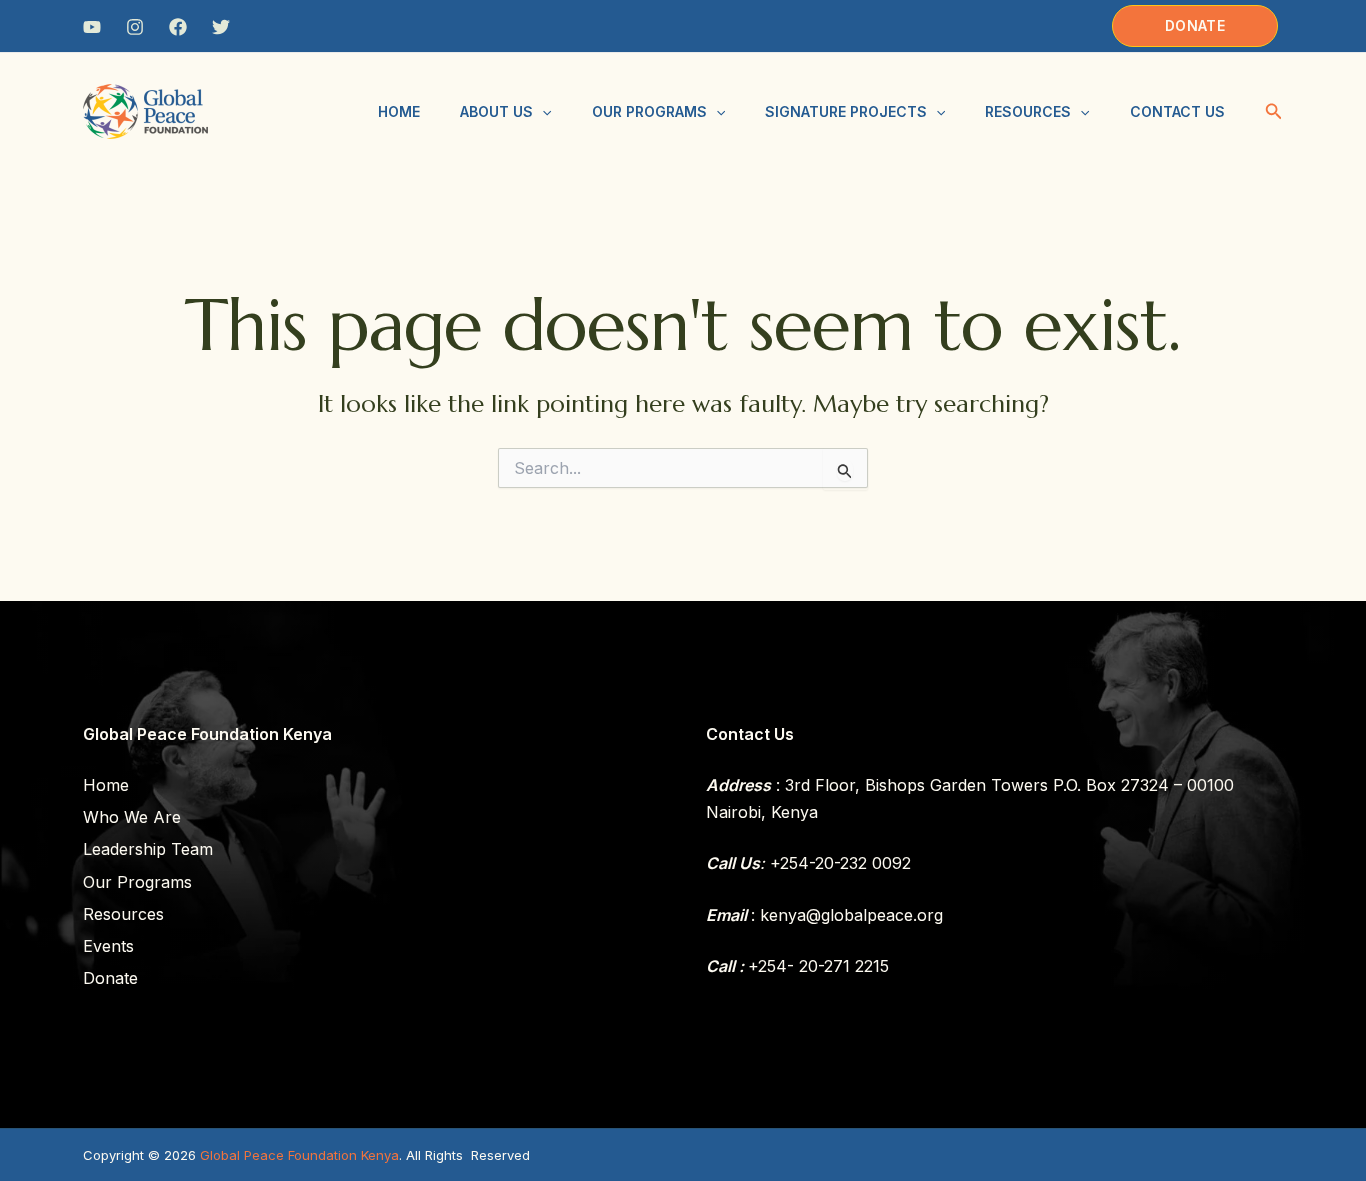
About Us (496, 111)
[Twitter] (221, 27)
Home (399, 111)
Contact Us (1177, 111)
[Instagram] (135, 27)
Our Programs (649, 111)
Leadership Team (148, 849)
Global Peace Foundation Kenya (299, 1155)
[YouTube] (92, 27)
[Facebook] (178, 27)
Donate (110, 978)
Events (108, 946)
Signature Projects (846, 111)
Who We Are (132, 817)
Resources (1028, 111)
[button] (1195, 26)
